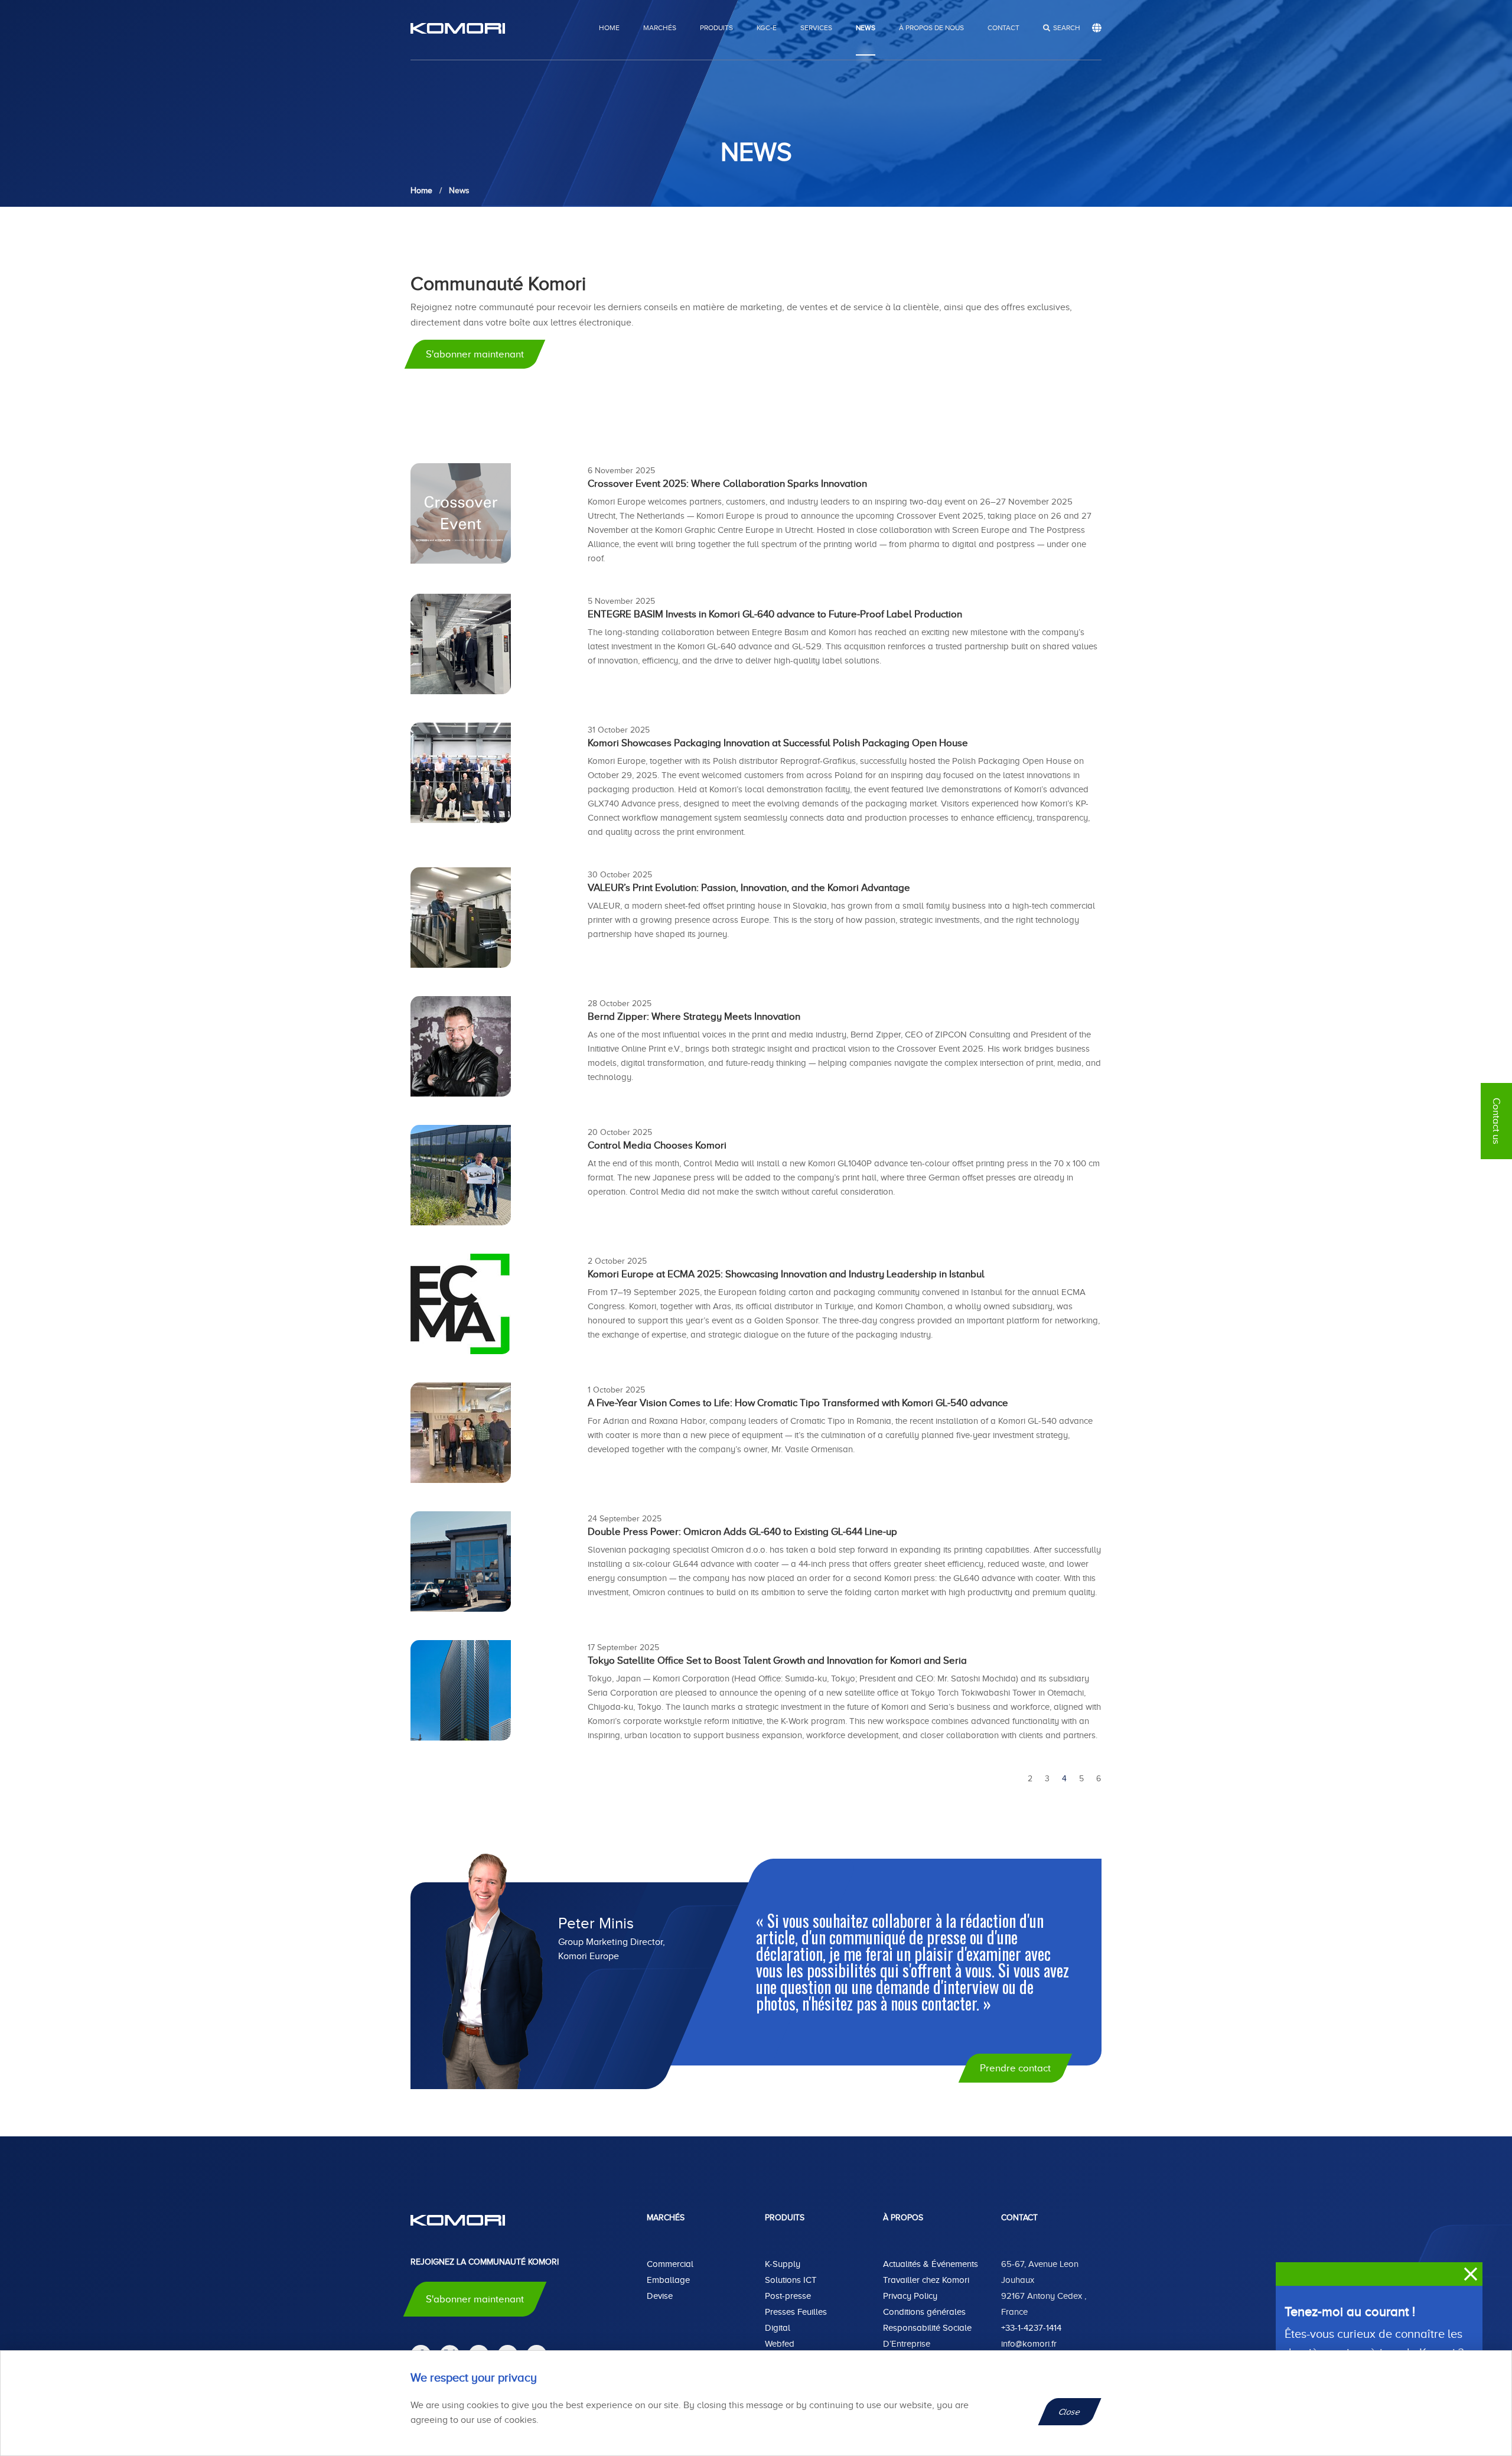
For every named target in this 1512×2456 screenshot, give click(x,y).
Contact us (1496, 1121)
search (1067, 28)
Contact (1003, 28)
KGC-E (767, 28)
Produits (716, 28)
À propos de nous (931, 28)
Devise (660, 2296)
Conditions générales (924, 2312)
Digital (778, 2328)
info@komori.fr (1029, 2344)
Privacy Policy (910, 2296)
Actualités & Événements (931, 2264)
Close (1070, 2412)
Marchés (660, 28)
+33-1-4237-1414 (1031, 2328)
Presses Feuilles (796, 2312)
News (866, 28)
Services (816, 28)
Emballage (668, 2280)
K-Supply (783, 2264)
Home (609, 28)
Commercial (670, 2264)
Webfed (780, 2344)
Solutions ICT (791, 2280)
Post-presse (788, 2296)
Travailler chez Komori (926, 2280)
